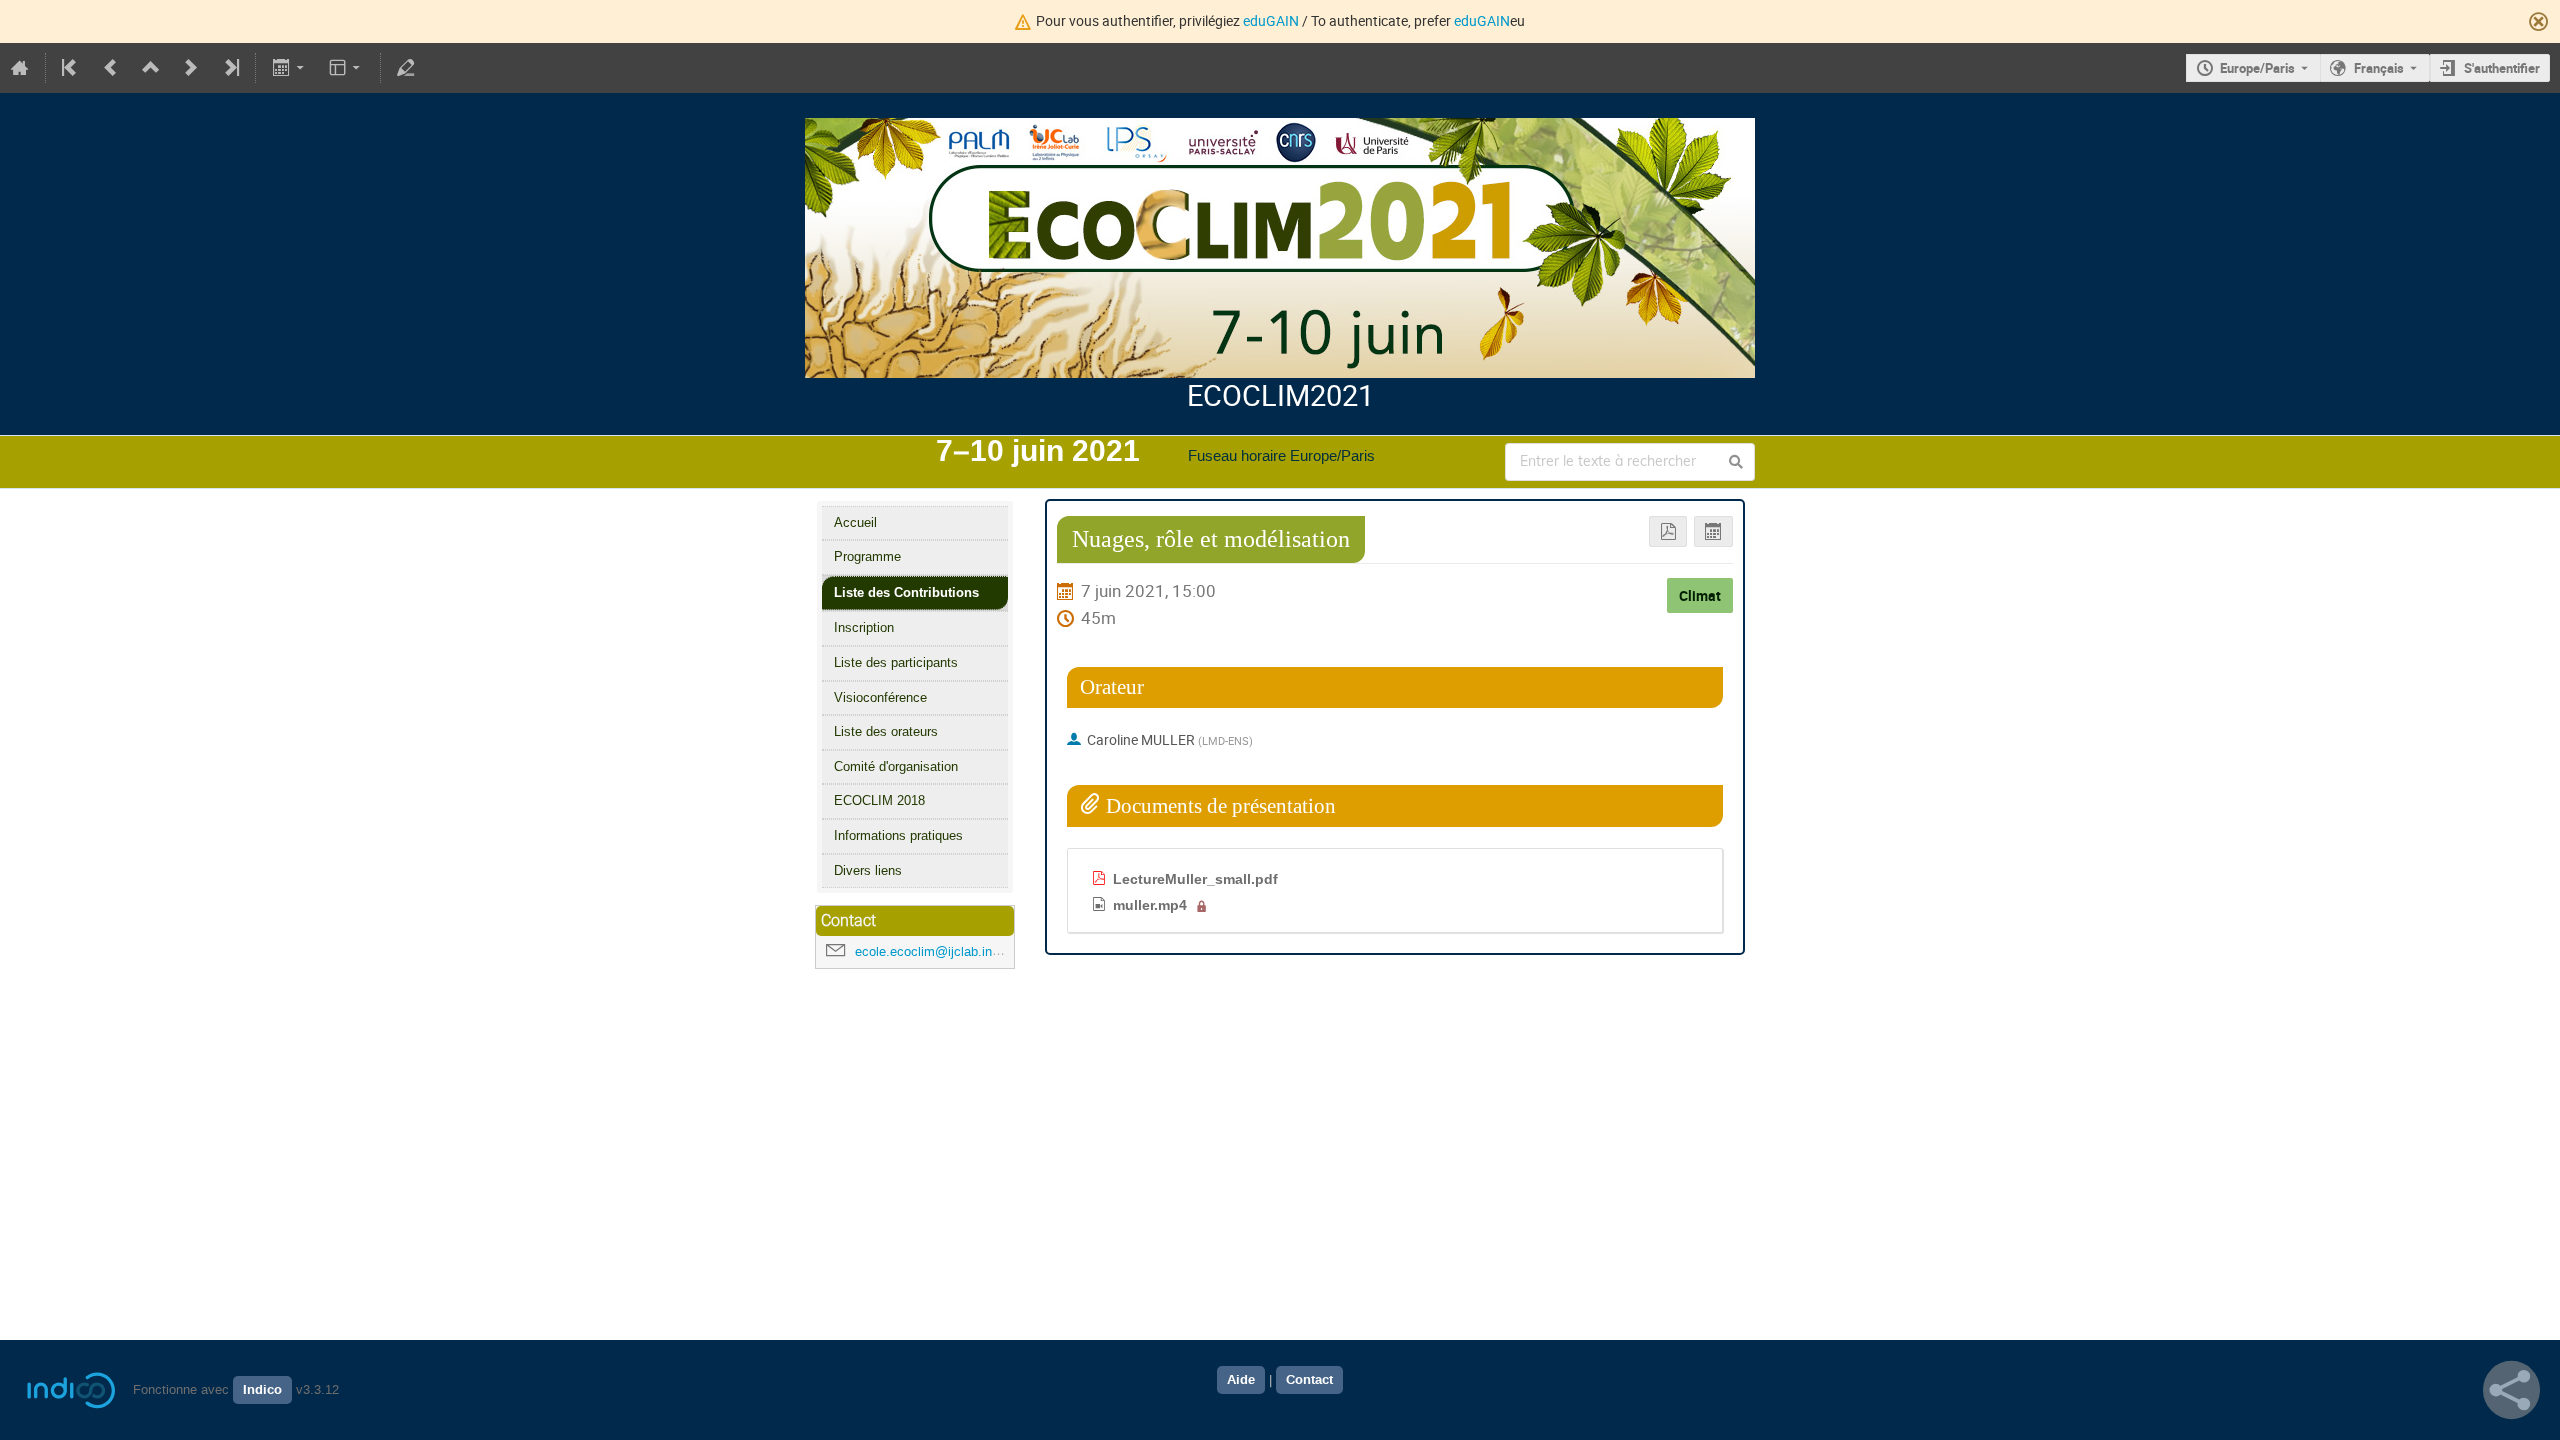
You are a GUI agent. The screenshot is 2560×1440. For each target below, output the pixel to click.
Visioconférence (880, 697)
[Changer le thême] (346, 68)
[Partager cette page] (2511, 1390)
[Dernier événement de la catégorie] (230, 68)
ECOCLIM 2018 (879, 800)
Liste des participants (896, 662)
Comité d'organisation (896, 766)
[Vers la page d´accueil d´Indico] (20, 68)
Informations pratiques (898, 835)
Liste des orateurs (886, 731)
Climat (1700, 595)
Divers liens (868, 870)
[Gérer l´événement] (406, 68)
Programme (867, 556)
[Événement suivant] (191, 68)
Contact (1309, 1380)
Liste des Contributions (906, 592)
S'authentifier (2502, 68)
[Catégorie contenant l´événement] (151, 68)
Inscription (864, 627)
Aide (1241, 1380)
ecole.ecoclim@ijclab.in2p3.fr (940, 951)
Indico (262, 1390)
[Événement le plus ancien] (71, 68)
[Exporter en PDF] (1668, 531)
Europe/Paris (2257, 68)
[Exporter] (289, 68)
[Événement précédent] (111, 68)
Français (2379, 68)
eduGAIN (1271, 20)
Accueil (855, 522)
